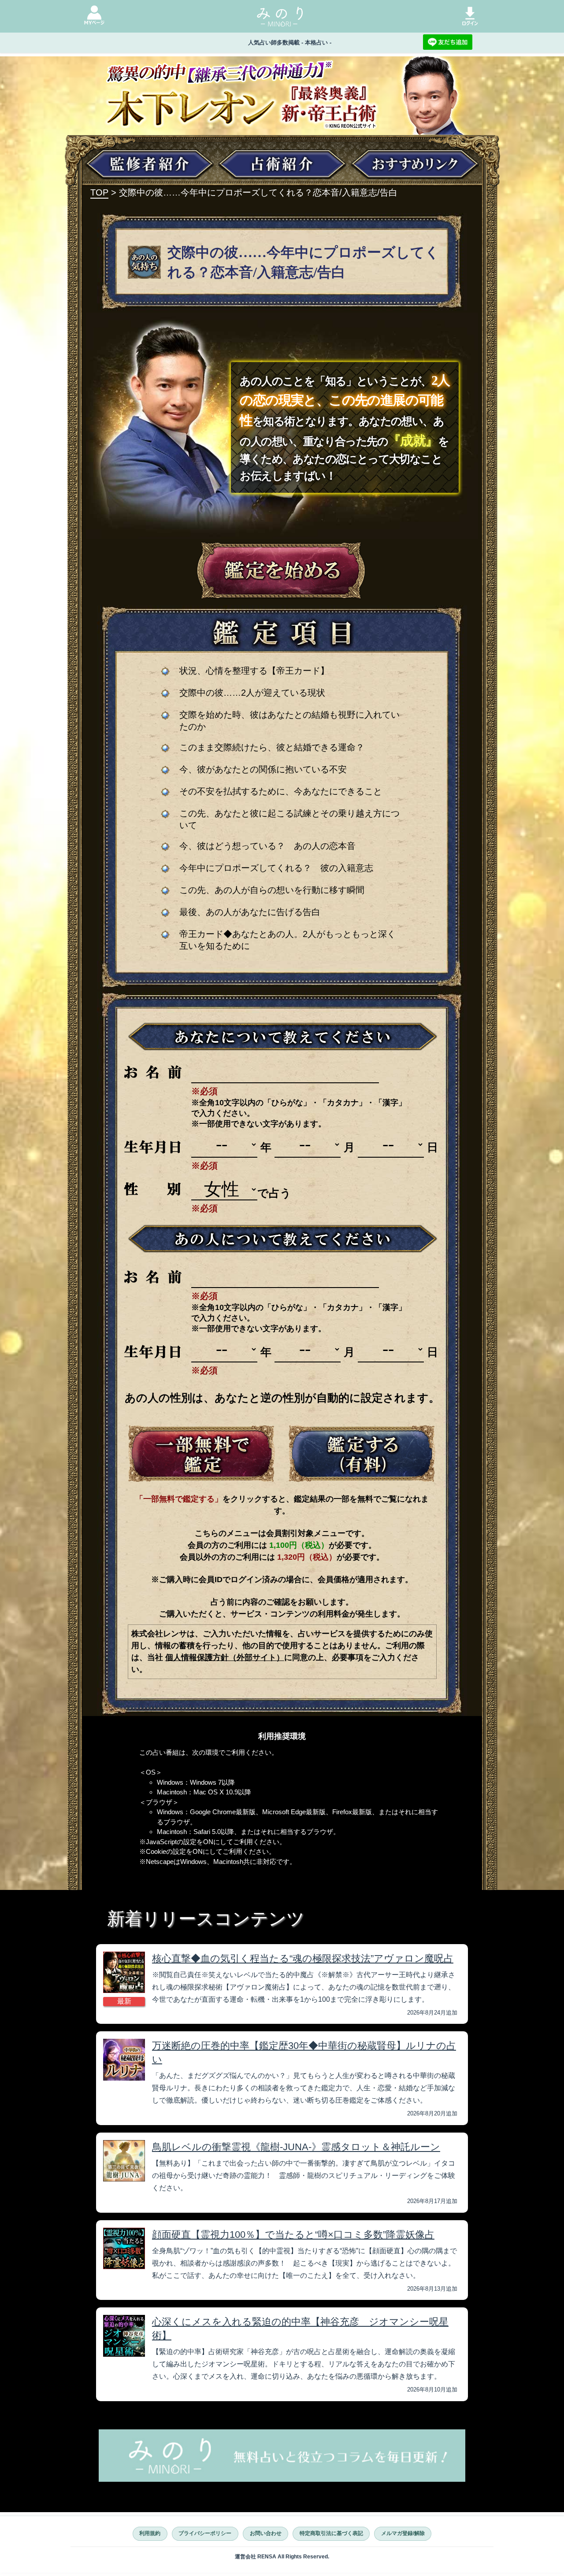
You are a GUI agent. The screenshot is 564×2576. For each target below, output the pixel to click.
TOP (99, 192)
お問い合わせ (266, 2533)
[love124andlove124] (202, 1454)
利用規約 (150, 2533)
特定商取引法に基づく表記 (331, 2533)
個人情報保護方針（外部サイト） (225, 1657)
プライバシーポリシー (205, 2533)
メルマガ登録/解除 (403, 2533)
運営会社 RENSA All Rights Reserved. (282, 2557)
